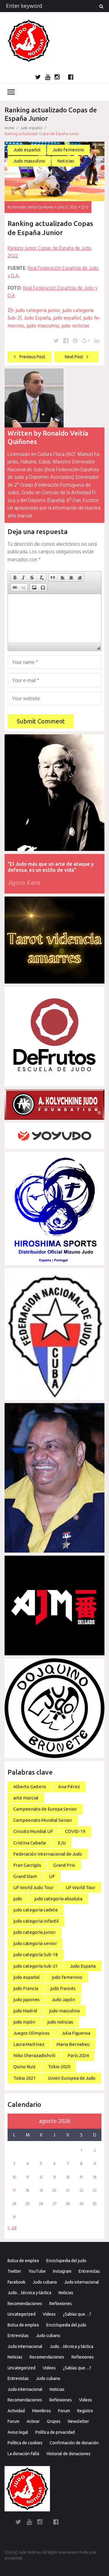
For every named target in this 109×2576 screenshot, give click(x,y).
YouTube (37, 2271)
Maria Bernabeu (73, 2044)
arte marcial (26, 1798)
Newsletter (78, 2421)
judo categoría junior (38, 311)
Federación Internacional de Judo (48, 1854)
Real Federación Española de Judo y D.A (53, 292)
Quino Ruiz (25, 2067)
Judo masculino (29, 161)
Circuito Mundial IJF (33, 1831)
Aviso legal (18, 2432)
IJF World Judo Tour (33, 1887)
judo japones (26, 2000)
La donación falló (23, 2454)
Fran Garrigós (27, 1865)
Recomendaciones (25, 2304)
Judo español (31, 128)
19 (41, 2191)
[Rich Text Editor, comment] (54, 618)
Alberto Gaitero (30, 1787)
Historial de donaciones (69, 2454)
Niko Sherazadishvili (34, 2055)
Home (10, 128)
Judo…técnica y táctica (29, 2293)
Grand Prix (64, 1865)
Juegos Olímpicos (31, 2033)
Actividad (16, 2411)
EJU (62, 1843)
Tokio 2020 (59, 2067)
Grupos (54, 2421)
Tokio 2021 (25, 2078)
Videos (49, 2314)
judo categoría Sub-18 (36, 1955)
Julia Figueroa (76, 2033)
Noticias (66, 161)
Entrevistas (89, 2271)
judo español (67, 318)
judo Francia (26, 1988)
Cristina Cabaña (30, 1843)
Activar (33, 2421)
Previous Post (32, 357)
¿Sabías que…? (77, 2314)
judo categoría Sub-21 (36, 1966)
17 (14, 2191)
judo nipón (24, 2022)
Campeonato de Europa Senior (45, 1809)
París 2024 (78, 2055)
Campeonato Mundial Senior (43, 1820)
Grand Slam (25, 1876)
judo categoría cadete (36, 1910)
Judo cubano (45, 2282)
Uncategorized (21, 2314)
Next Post (74, 357)
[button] (15, 578)
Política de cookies (25, 2443)
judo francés (63, 1988)
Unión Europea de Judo (72, 2078)
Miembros (41, 2411)
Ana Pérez (69, 1787)
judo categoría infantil (36, 1921)
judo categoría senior (35, 1943)
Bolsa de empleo (23, 2261)
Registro (85, 2411)
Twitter (14, 2271)
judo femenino (67, 1977)
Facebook (17, 2282)
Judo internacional (82, 2282)
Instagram (62, 2271)
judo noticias (75, 326)
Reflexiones (61, 2304)
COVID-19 (75, 1831)
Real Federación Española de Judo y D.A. (53, 272)
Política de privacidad (55, 2432)
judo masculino (43, 326)
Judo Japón (63, 2000)
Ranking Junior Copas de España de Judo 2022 (50, 252)
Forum (64, 2411)
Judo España (37, 318)
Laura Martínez (29, 2044)
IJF (52, 1876)
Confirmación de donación (74, 2443)
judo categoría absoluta (58, 1899)
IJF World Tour (81, 1887)
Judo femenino (68, 150)
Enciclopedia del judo (66, 2261)
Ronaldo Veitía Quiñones (33, 207)
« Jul (12, 2228)
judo (18, 1899)
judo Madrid (25, 2011)
